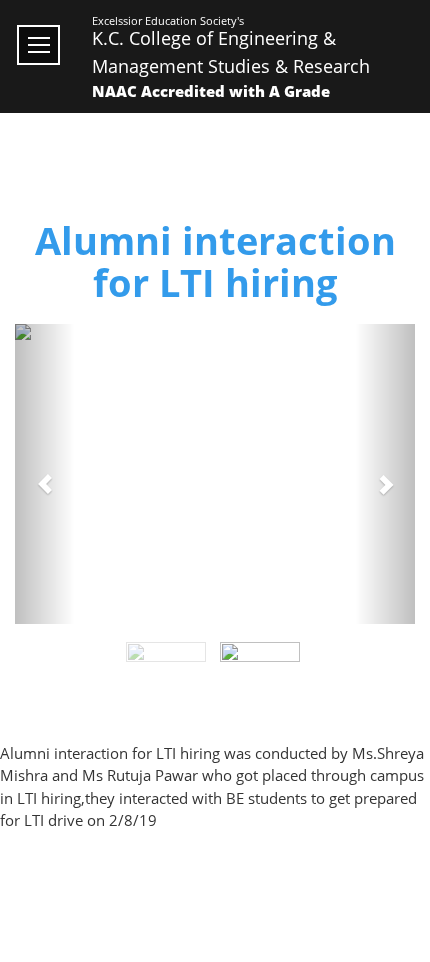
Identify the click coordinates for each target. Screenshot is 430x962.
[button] (45, 474)
